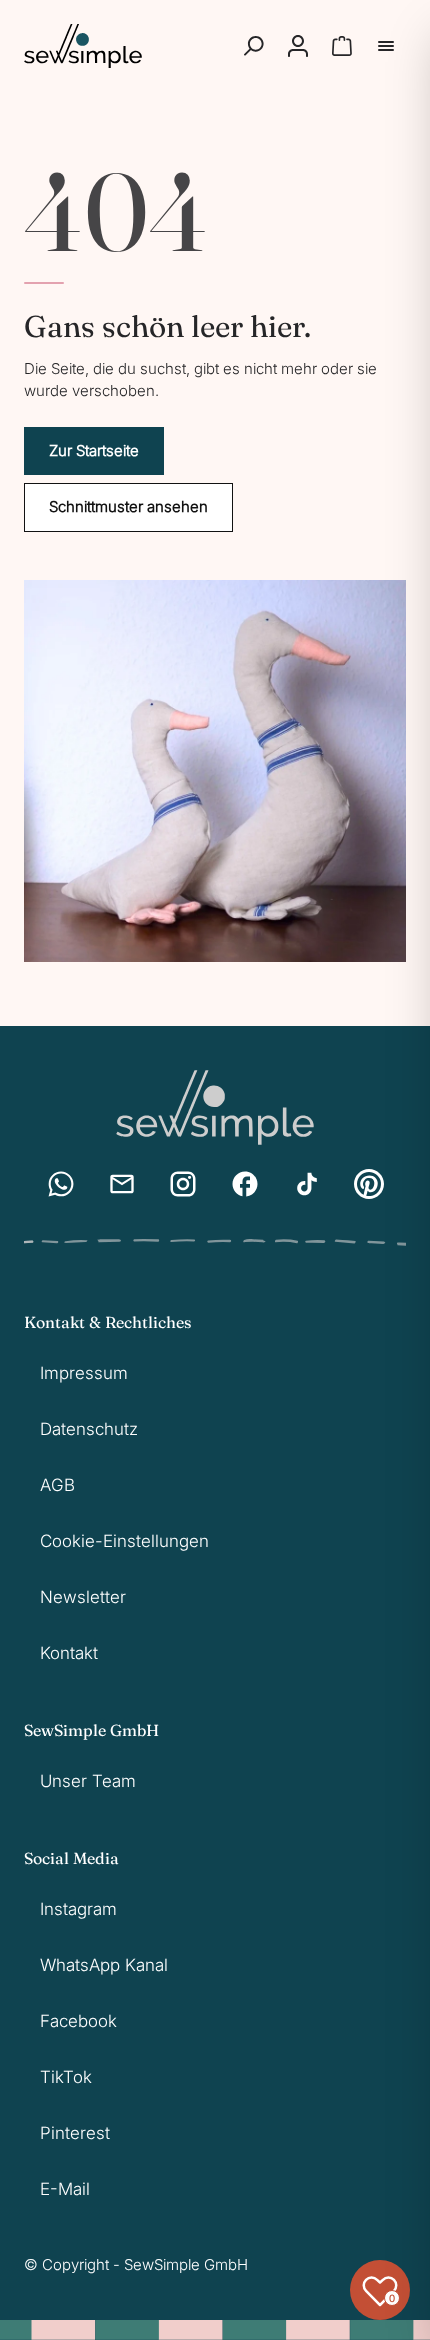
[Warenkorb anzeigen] (342, 46)
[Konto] (298, 46)
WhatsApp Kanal (104, 1965)
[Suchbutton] (254, 46)
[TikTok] (307, 1184)
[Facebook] (245, 1184)
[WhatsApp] (61, 1184)
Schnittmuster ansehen (128, 506)
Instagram (78, 1909)
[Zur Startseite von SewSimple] (83, 46)
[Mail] (122, 1184)
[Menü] (386, 46)
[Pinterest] (369, 1184)
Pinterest (75, 2133)
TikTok (66, 2077)
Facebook (78, 2021)
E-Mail (65, 2189)
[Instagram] (183, 1184)
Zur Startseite (94, 450)
